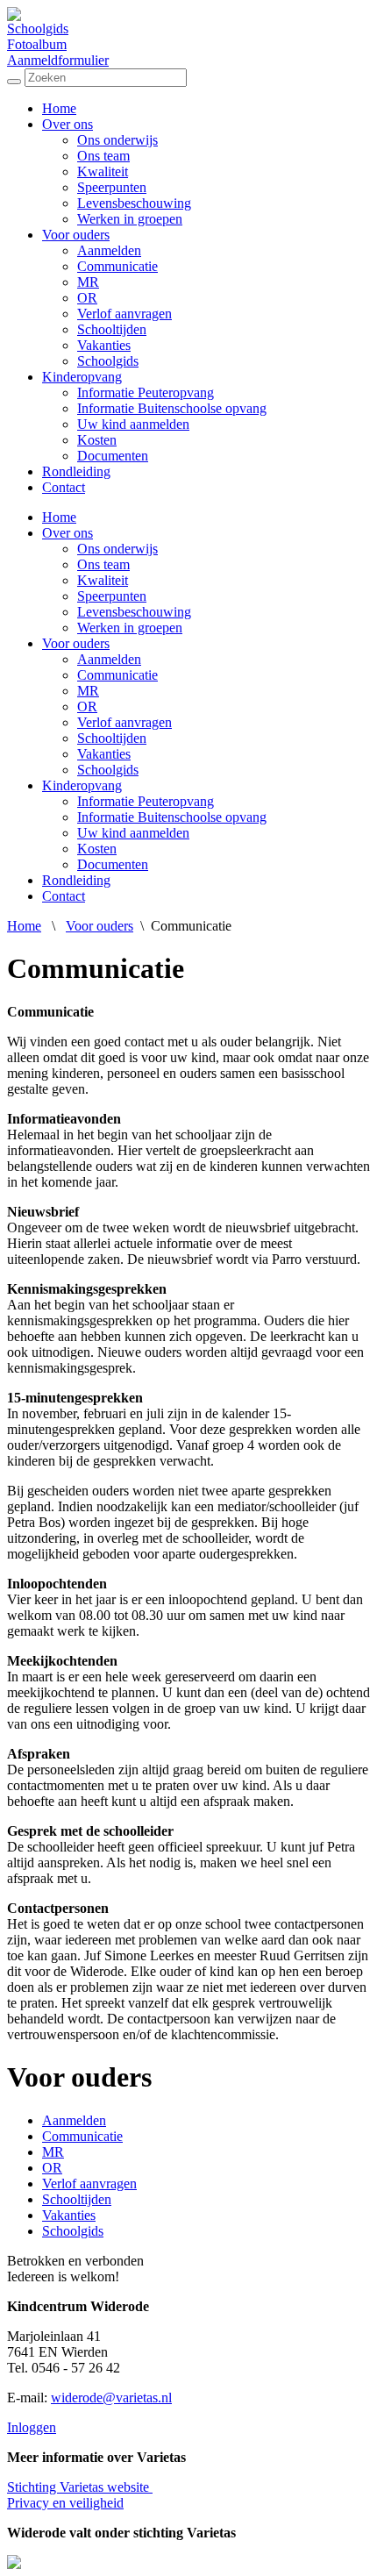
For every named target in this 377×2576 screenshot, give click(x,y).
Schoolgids (38, 29)
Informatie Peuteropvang (146, 392)
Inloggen (32, 2427)
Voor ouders (76, 235)
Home (59, 108)
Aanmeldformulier (58, 60)
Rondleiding (76, 471)
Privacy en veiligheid (65, 2503)
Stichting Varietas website (80, 2487)
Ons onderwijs (117, 140)
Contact (64, 487)
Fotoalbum (37, 44)
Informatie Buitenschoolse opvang (172, 408)
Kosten (97, 440)
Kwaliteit (103, 171)
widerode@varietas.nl (111, 2398)
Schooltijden (112, 329)
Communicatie (117, 266)
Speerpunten (112, 187)
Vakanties (104, 345)
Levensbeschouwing (134, 203)
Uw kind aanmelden (133, 424)
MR (88, 282)
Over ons (68, 124)
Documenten (113, 456)
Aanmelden (109, 250)
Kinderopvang (82, 377)
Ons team (103, 156)
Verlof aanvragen (124, 314)
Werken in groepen (130, 219)
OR (87, 298)
